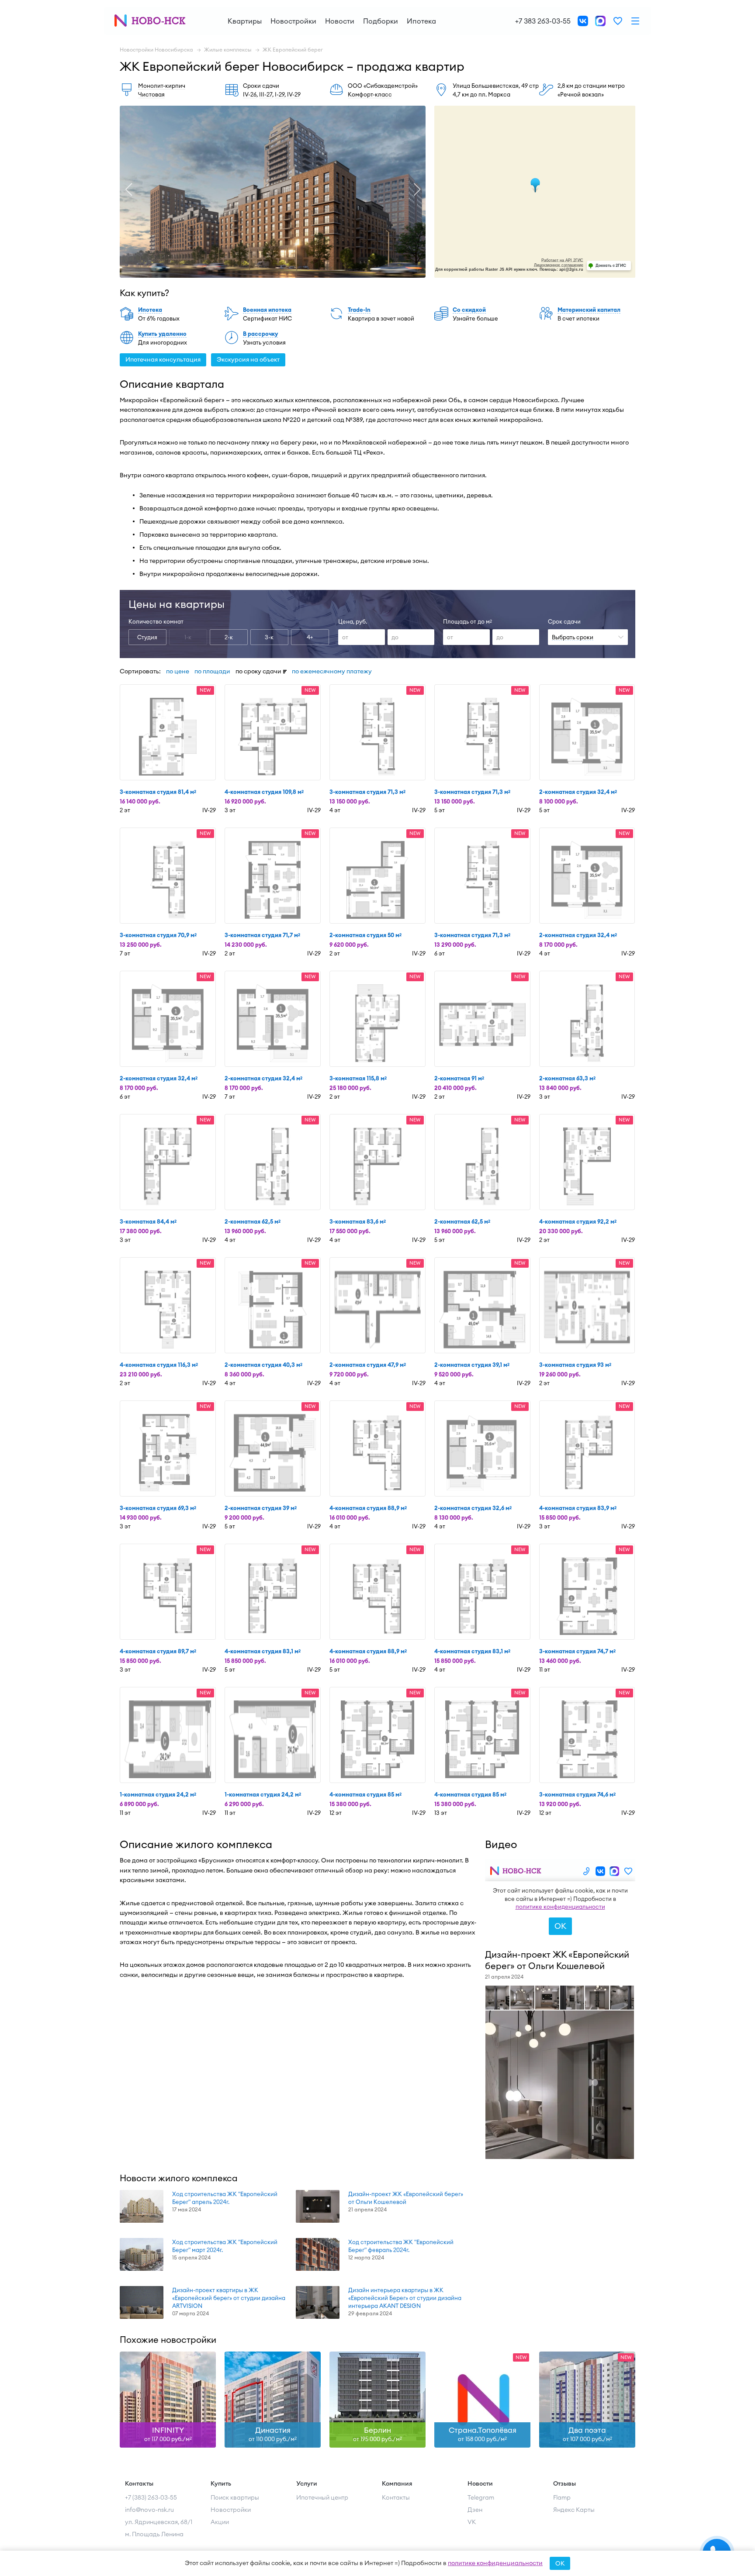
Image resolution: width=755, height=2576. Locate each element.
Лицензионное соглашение (559, 265)
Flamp (562, 2497)
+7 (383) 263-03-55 (151, 2497)
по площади (212, 671)
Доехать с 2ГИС (611, 265)
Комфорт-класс (370, 94)
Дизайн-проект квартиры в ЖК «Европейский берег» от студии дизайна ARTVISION (229, 2298)
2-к (229, 637)
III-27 (266, 94)
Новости (340, 21)
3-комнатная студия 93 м (575, 1365)
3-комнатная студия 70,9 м (158, 935)
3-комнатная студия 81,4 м (158, 792)
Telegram (481, 2497)
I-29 (280, 94)
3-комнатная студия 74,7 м (577, 1651)
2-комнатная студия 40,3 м (263, 1365)
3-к (269, 637)
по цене (178, 671)
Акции (220, 2522)
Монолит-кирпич (162, 86)
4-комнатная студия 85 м (365, 1794)
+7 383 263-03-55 (543, 21)
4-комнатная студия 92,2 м (578, 1221)
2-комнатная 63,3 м (567, 1078)
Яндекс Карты (574, 2510)
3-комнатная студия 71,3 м (367, 792)
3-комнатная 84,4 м (148, 1221)
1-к (188, 637)
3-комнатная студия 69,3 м (158, 1508)
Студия (147, 637)
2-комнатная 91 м (459, 1078)
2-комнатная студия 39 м (261, 1508)
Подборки (381, 21)
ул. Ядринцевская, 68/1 (159, 2522)
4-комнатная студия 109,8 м (264, 792)
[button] (128, 190)
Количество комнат (156, 621)
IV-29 (294, 94)
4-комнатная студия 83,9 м (578, 1508)
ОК (560, 2563)
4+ (310, 637)
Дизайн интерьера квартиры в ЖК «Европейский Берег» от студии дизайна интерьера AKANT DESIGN (405, 2298)
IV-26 (250, 94)
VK (472, 2522)
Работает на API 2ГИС (562, 260)
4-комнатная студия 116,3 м (159, 1365)
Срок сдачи (564, 621)
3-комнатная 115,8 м (358, 1078)
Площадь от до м (468, 621)
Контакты (396, 2497)
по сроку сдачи (258, 671)
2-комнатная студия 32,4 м (578, 792)
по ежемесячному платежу (332, 671)
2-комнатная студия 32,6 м (473, 1508)
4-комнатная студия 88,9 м (368, 1508)
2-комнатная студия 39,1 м (472, 1365)
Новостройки (293, 21)
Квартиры (245, 21)
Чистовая (151, 94)
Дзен (475, 2510)
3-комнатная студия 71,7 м (262, 935)
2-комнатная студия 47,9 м (368, 1365)
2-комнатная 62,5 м (253, 1221)
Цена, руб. (353, 621)
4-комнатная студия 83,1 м (263, 1651)
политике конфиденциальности (495, 2563)
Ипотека (421, 21)
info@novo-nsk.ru (149, 2510)
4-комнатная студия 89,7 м (158, 1651)
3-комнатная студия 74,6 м (577, 1794)
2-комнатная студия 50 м (365, 935)
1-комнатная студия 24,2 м (158, 1794)
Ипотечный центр (322, 2497)
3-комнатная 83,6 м (358, 1221)
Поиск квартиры (235, 2497)
